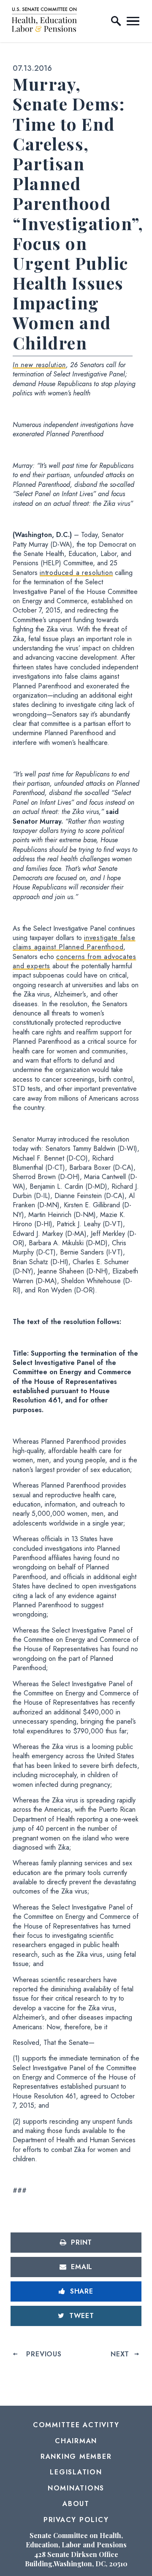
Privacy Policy (76, 2520)
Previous (44, 2354)
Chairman (76, 2441)
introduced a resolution (76, 573)
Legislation (76, 2472)
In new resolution (39, 365)
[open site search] (116, 21)
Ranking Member (76, 2456)
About (76, 2504)
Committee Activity (76, 2425)
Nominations (76, 2488)
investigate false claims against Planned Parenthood (74, 942)
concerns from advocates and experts (74, 961)
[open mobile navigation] (133, 21)
